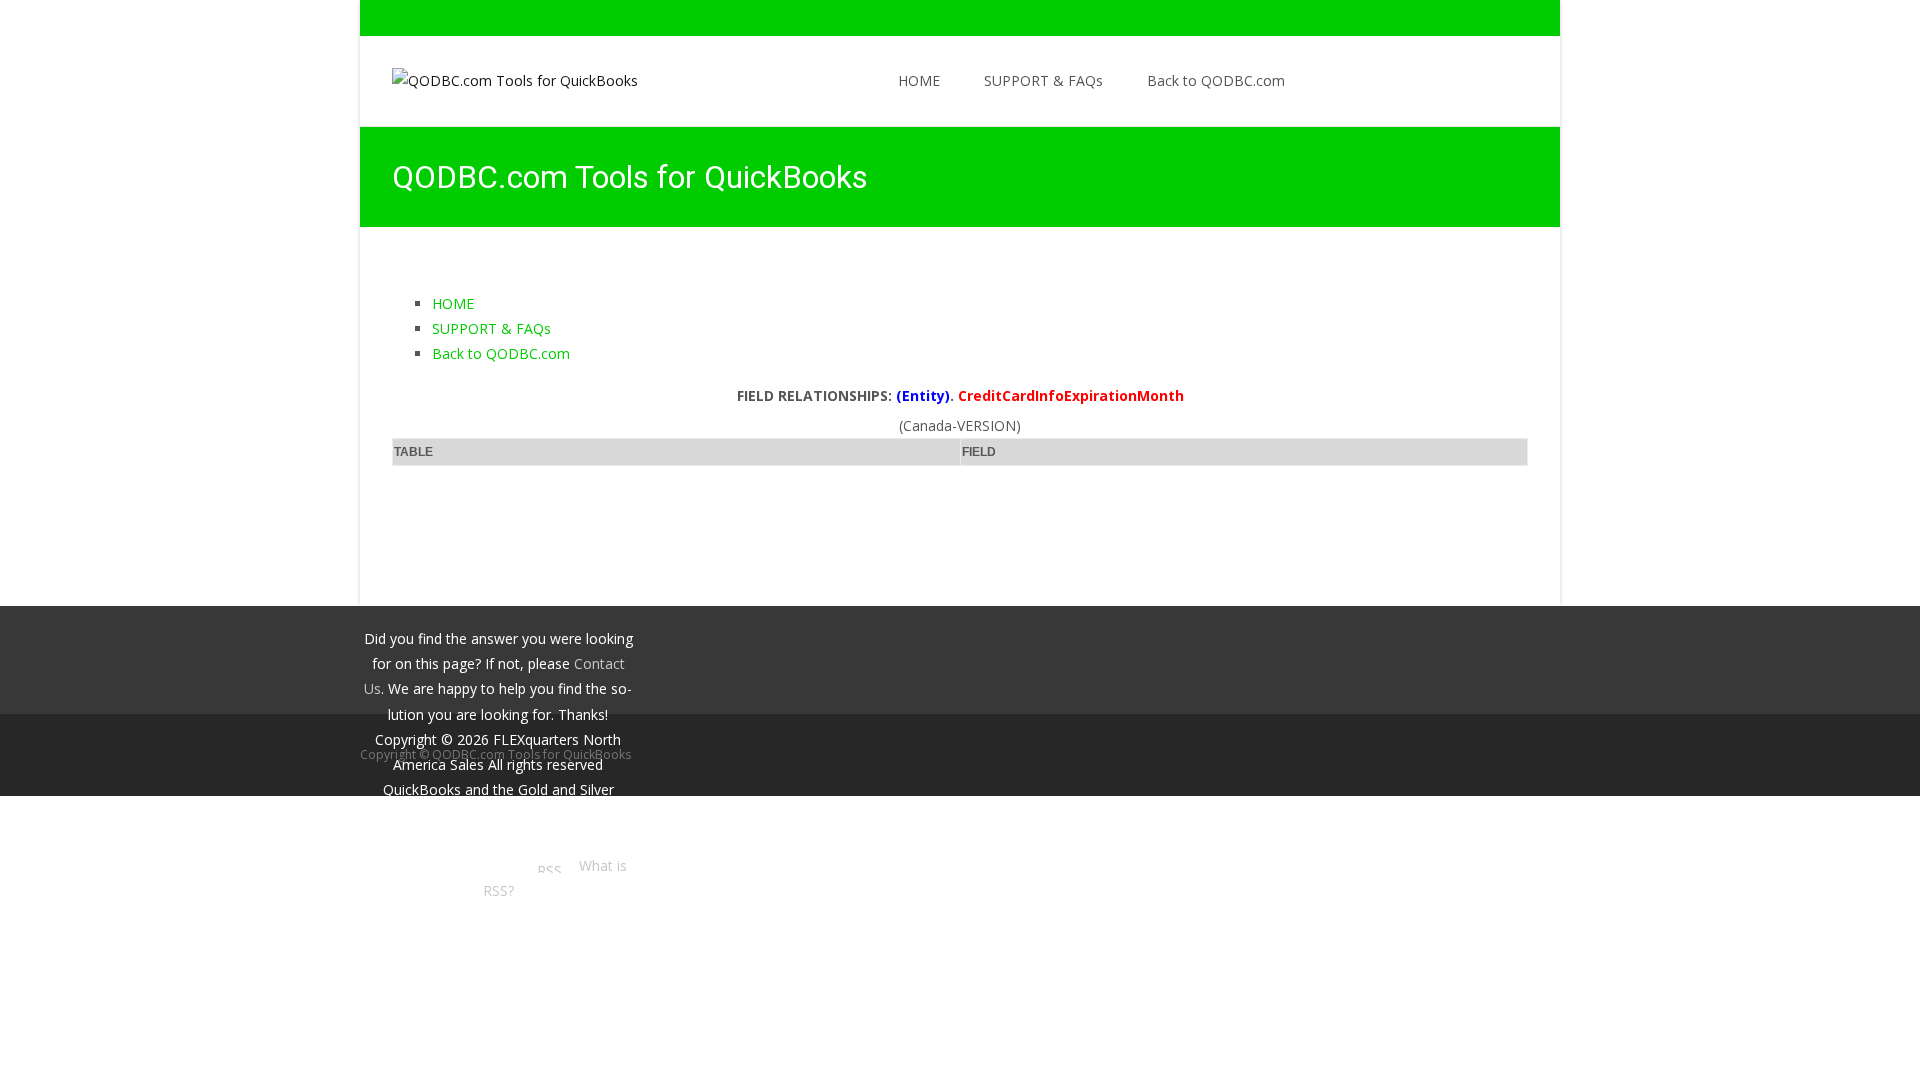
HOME (919, 80)
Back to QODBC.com (1216, 80)
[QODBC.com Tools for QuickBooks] (499, 76)
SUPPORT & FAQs (1043, 80)
